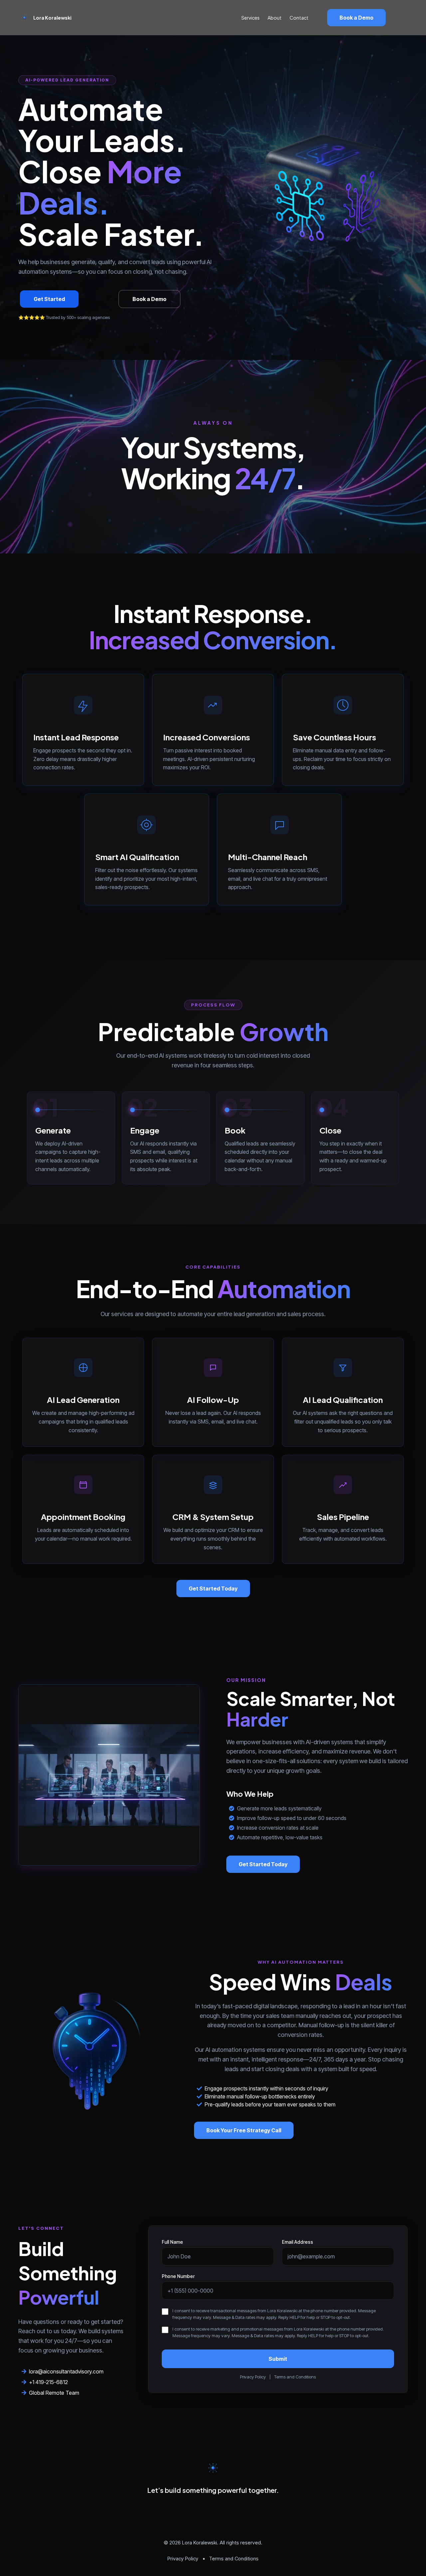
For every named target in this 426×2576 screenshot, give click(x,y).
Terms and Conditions (295, 2377)
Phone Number (178, 2276)
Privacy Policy (253, 2377)
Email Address (298, 2242)
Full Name (172, 2242)
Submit (278, 2359)
